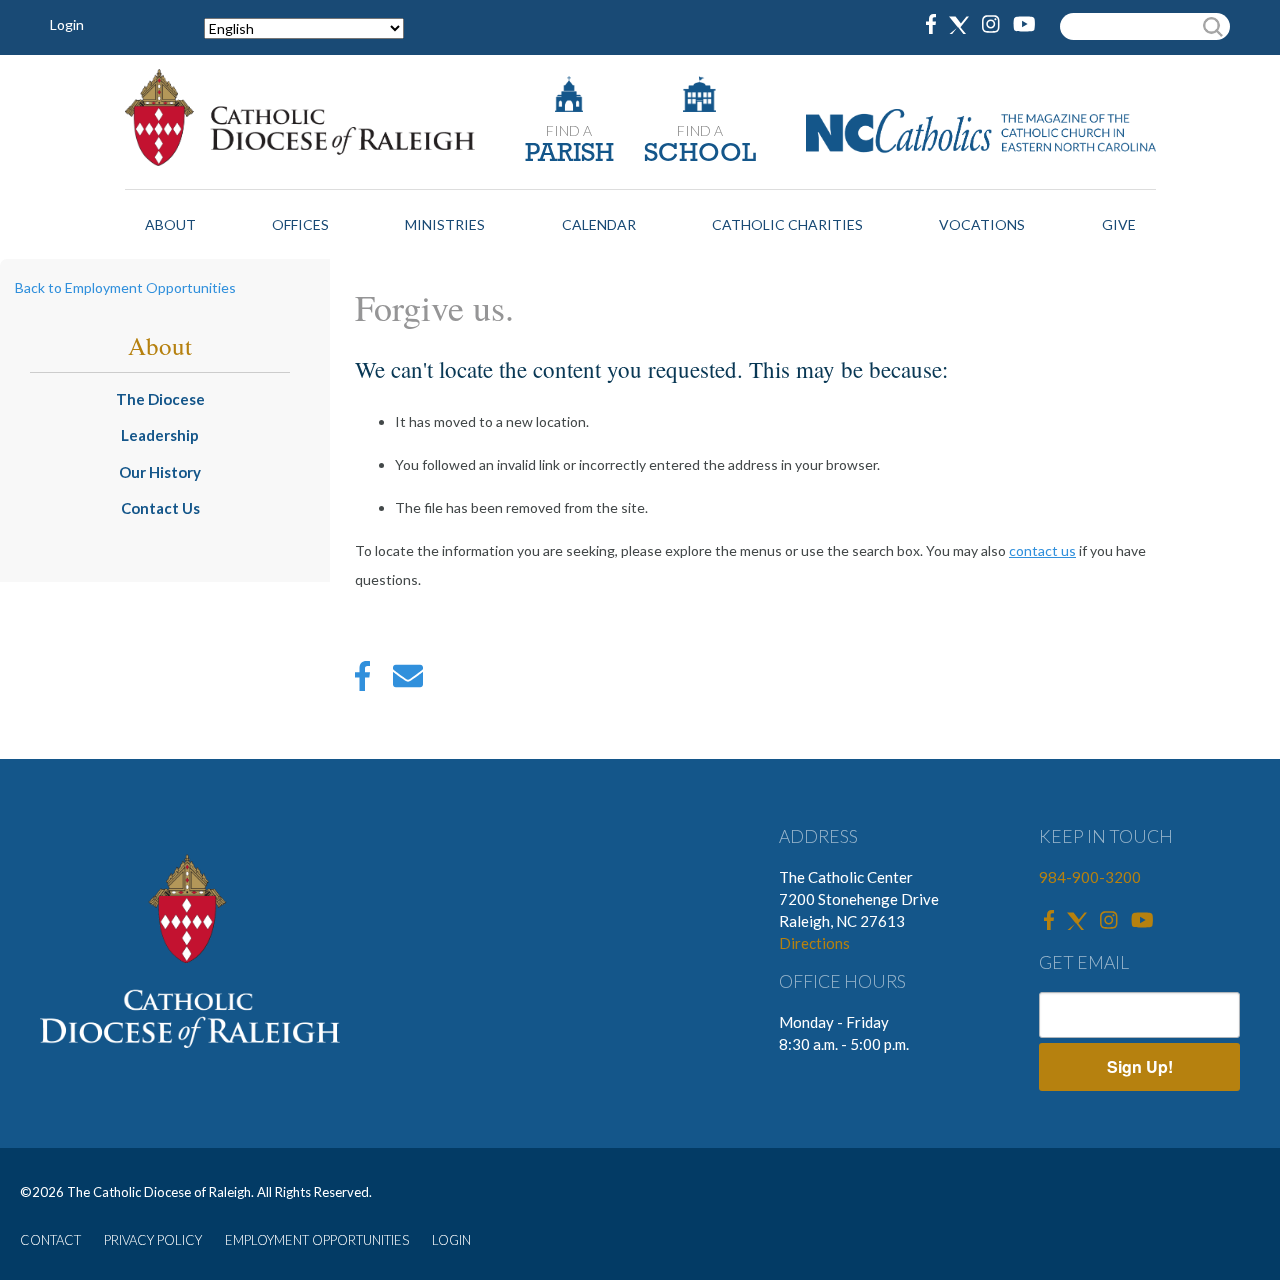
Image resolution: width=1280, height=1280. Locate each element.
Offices (300, 224)
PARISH (569, 154)
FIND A (569, 130)
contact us (1042, 550)
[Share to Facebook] (362, 681)
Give (1119, 224)
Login (67, 24)
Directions (814, 943)
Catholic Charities (787, 224)
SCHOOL (700, 154)
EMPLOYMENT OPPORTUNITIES (317, 1240)
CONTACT (50, 1240)
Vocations (982, 224)
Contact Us (160, 508)
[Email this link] (408, 681)
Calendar (599, 224)
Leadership (160, 435)
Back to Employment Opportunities (125, 287)
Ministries (445, 224)
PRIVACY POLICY (153, 1240)
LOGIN (451, 1240)
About (170, 224)
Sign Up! (1140, 1066)
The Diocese (160, 399)
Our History (160, 472)
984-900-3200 (1090, 877)
